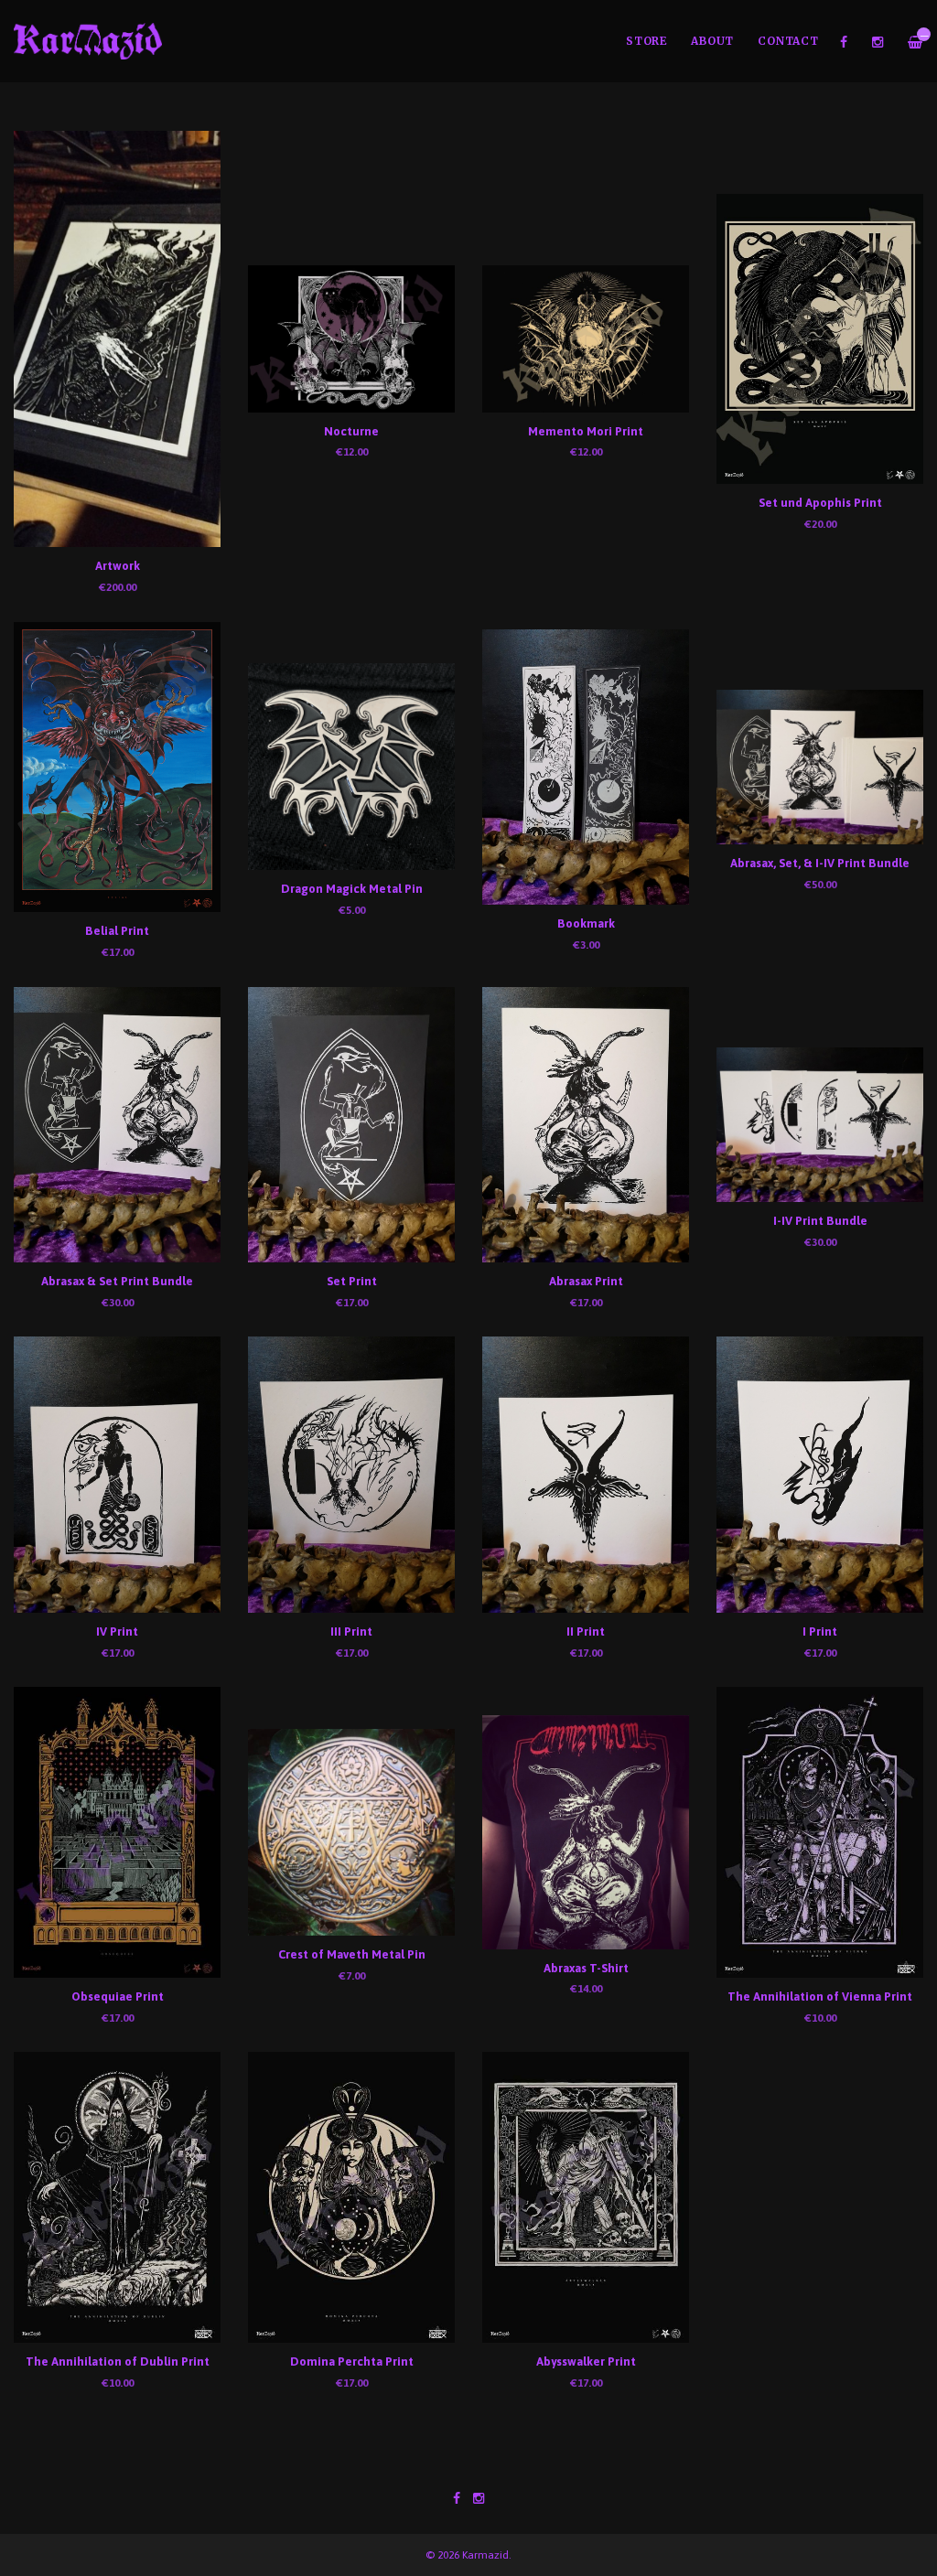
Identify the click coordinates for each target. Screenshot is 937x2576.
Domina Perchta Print (352, 2361)
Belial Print (117, 931)
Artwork (118, 566)
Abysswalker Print (586, 2361)
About (712, 41)
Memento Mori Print (586, 431)
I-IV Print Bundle (820, 1221)
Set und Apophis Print (820, 503)
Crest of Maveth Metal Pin (352, 1954)
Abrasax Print (586, 1281)
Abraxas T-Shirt (586, 1968)
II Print (586, 1631)
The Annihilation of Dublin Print (118, 2361)
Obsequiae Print (118, 1996)
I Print (820, 1631)
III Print (351, 1631)
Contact (788, 41)
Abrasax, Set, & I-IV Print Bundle (820, 863)
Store (646, 41)
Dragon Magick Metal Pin (352, 889)
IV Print (117, 1631)
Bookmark (586, 923)
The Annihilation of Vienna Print (820, 1996)
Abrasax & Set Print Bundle (117, 1281)
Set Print (352, 1281)
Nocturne (351, 431)
